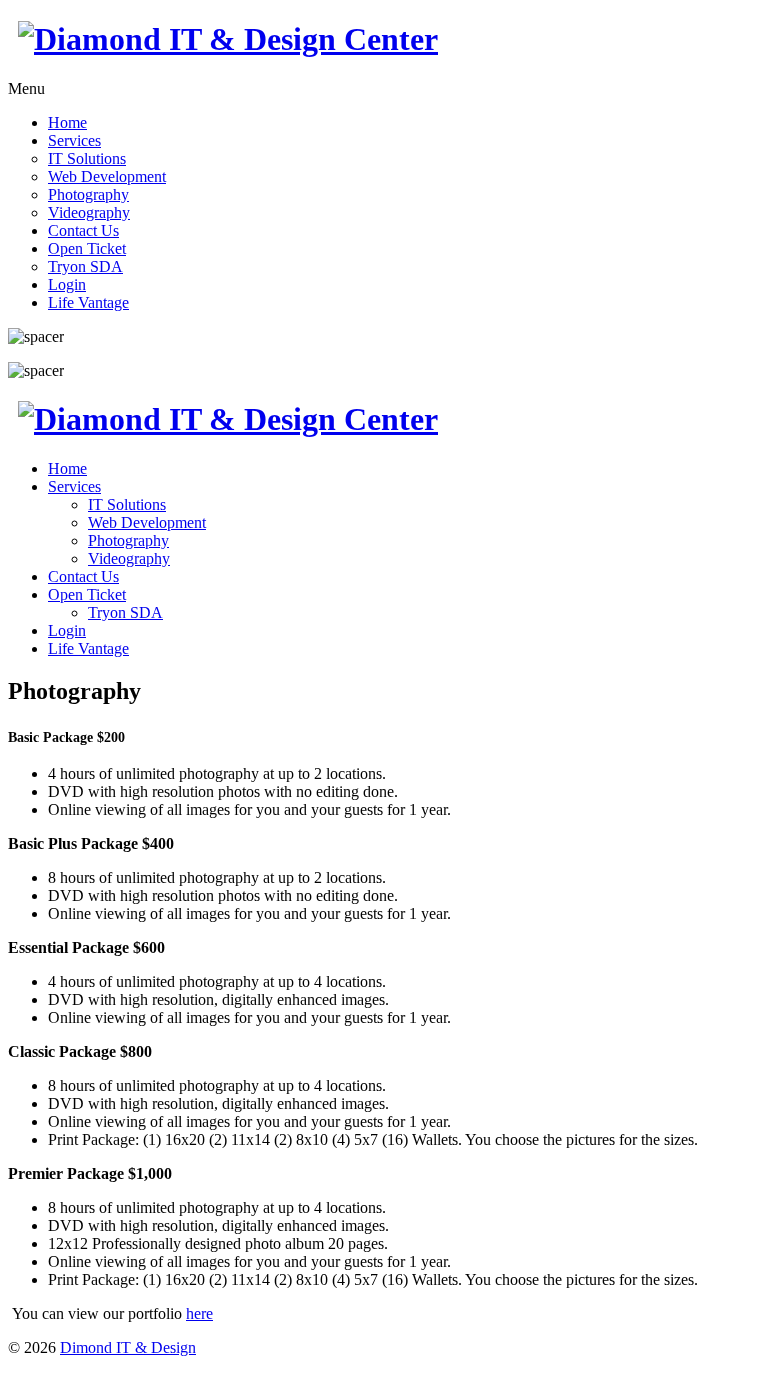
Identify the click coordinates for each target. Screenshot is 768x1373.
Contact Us (83, 230)
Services (74, 140)
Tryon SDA (85, 266)
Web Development (107, 176)
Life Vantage (88, 302)
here (199, 1313)
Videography (89, 212)
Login (67, 284)
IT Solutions (87, 158)
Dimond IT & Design (128, 1347)
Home (67, 122)
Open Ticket (87, 248)
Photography (88, 194)
